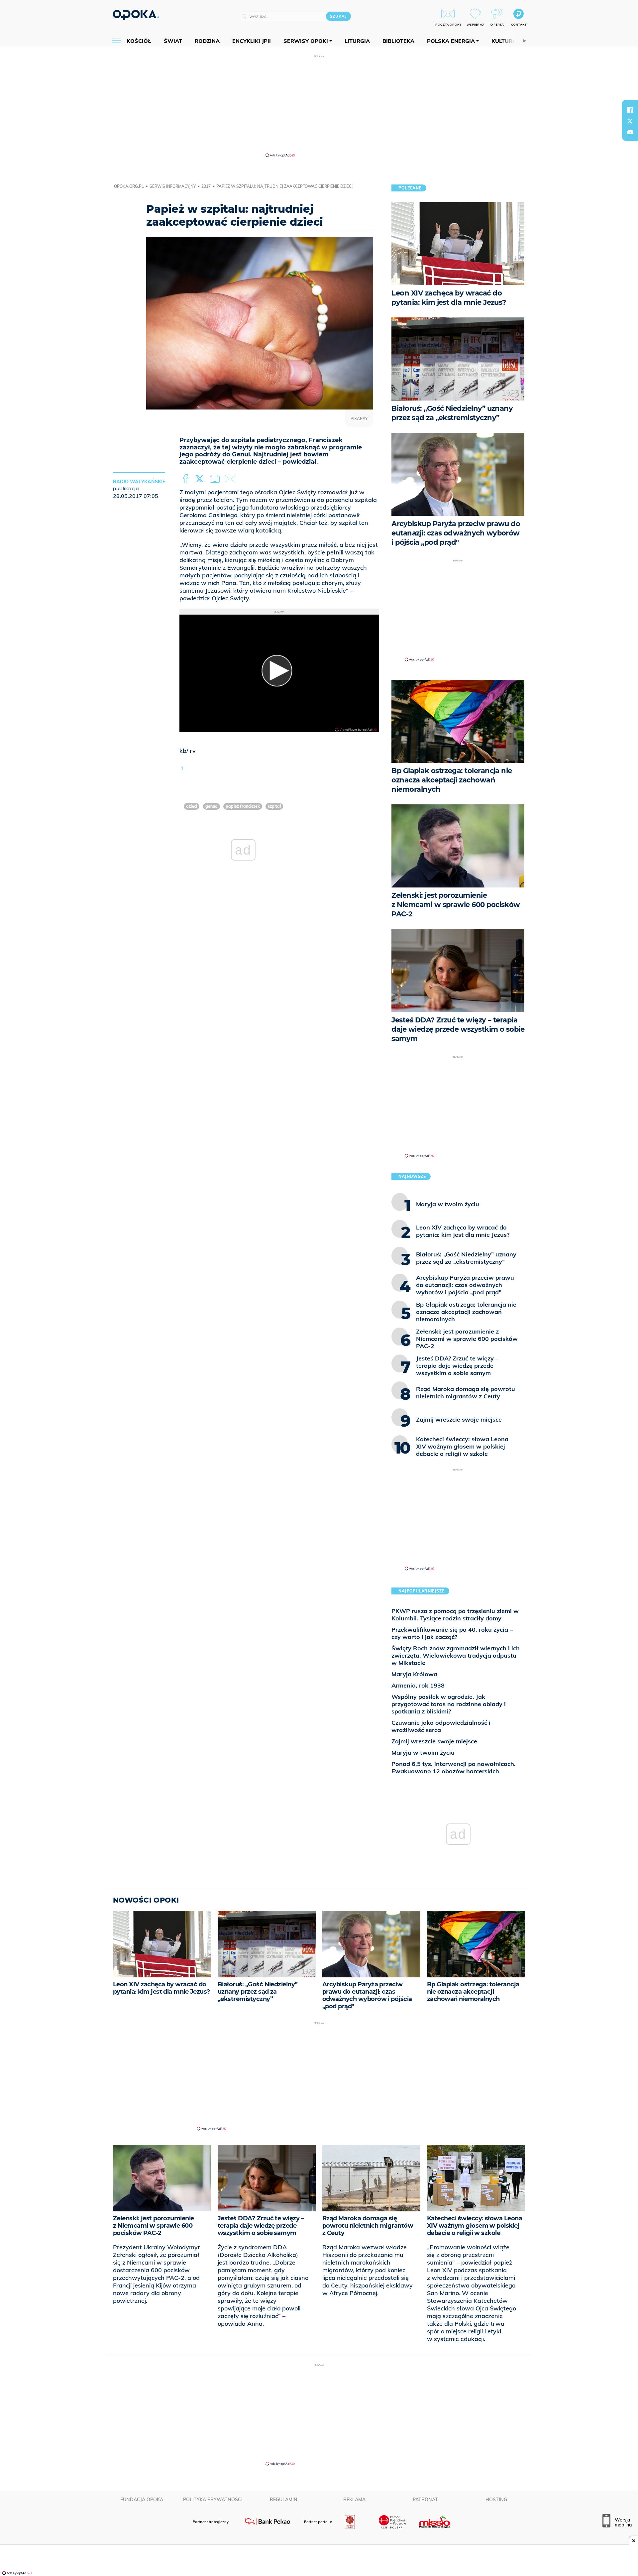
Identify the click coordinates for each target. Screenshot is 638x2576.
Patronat (425, 2500)
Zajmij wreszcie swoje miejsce (434, 1741)
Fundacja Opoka (142, 2500)
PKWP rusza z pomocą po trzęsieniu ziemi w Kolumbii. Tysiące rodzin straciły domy (455, 1615)
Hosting (496, 2500)
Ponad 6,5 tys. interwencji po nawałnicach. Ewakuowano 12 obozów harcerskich (454, 1767)
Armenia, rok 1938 (418, 1685)
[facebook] (630, 110)
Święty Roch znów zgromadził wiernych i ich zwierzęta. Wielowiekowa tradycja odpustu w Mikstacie (456, 1655)
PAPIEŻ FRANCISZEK (243, 806)
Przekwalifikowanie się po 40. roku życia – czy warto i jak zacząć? (452, 1633)
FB (186, 479)
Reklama (354, 2500)
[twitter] (630, 121)
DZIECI (192, 806)
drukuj (216, 479)
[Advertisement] (319, 106)
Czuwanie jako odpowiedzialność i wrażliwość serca (441, 1726)
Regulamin (284, 2500)
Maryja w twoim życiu (423, 1753)
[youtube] (630, 132)
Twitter (201, 479)
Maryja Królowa (414, 1674)
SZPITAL (274, 806)
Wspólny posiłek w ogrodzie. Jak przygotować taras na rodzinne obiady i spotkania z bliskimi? (449, 1704)
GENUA (212, 806)
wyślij (231, 479)
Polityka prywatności (213, 2500)
